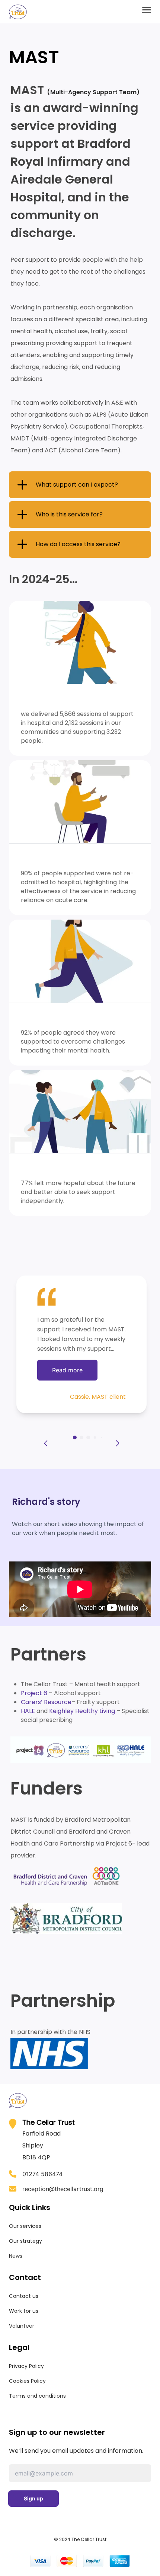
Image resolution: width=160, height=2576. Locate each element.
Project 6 (34, 1693)
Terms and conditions (37, 2396)
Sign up (33, 2498)
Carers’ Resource (46, 1702)
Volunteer (22, 2326)
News (16, 2256)
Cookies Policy (27, 2381)
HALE (28, 1711)
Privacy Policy (26, 2366)
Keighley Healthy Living (82, 1711)
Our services (25, 2226)
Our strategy (25, 2241)
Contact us (24, 2296)
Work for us (24, 2311)
